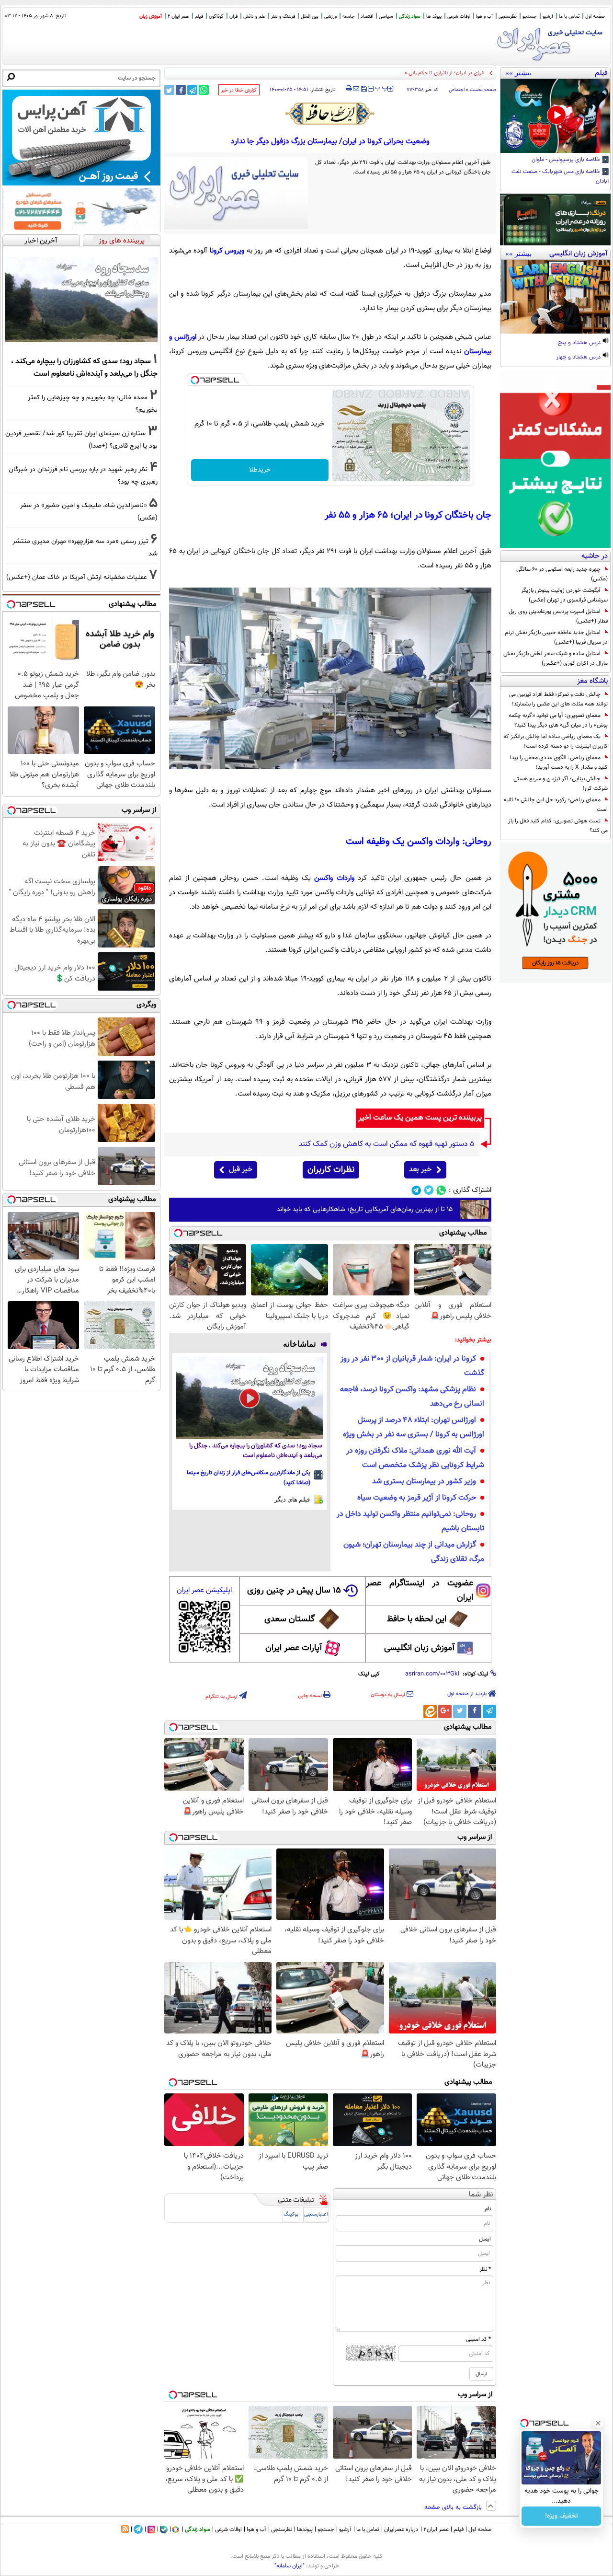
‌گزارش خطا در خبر (239, 90)
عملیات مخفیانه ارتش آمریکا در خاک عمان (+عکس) (77, 577)
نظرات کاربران (331, 1170)
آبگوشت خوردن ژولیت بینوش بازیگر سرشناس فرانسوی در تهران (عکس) (564, 595)
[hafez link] (330, 114)
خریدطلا (260, 470)
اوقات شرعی (459, 17)
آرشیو (548, 17)
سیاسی (386, 17)
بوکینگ (291, 2214)
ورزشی (330, 17)
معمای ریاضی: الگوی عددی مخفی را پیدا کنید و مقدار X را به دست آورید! (559, 762)
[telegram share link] (192, 90)
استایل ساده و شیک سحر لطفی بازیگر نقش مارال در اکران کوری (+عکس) (556, 658)
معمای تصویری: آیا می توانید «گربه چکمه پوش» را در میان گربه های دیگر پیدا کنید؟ (558, 720)
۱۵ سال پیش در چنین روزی (294, 1591)
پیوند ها (434, 17)
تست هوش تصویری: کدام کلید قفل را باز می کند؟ (558, 826)
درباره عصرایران (401, 2530)
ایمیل (485, 2239)
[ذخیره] (363, 89)
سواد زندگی (410, 17)
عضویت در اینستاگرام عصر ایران (420, 1591)
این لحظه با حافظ (417, 1619)
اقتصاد (367, 17)
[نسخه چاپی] (349, 89)
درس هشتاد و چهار (579, 358)
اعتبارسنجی (316, 2214)
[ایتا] (430, 1711)
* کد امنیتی (478, 2339)
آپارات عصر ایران (294, 1648)
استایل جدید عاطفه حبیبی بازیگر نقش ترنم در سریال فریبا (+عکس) (556, 637)
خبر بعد (420, 1170)
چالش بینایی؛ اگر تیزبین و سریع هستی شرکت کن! (561, 784)
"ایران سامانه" (289, 2566)
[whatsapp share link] (204, 90)
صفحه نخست (483, 90)
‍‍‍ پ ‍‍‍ (382, 88)
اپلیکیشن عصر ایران (204, 1590)
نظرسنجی (508, 17)
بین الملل (310, 17)
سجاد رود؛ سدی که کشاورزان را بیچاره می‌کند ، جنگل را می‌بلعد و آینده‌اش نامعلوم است (256, 1451)
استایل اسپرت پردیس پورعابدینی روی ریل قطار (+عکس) (558, 616)
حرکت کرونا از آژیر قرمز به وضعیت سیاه (417, 1498)
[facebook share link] (181, 90)
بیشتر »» (518, 73)
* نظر (485, 2269)
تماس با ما (569, 17)
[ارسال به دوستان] (356, 89)
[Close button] (598, 2423)
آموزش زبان (151, 17)
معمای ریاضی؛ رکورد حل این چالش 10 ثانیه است (556, 805)
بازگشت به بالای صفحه (454, 2507)
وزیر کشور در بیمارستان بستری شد (424, 1482)
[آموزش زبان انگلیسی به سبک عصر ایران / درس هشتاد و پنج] (555, 297)
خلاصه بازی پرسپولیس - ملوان (567, 160)
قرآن (233, 17)
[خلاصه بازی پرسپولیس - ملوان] (555, 116)
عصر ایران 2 (178, 17)
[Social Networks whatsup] (441, 1190)
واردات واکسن (334, 878)
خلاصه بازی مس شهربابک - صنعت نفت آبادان (560, 177)
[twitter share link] (169, 90)
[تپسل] (195, 380)
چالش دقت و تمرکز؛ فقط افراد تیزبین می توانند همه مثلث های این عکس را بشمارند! (558, 699)
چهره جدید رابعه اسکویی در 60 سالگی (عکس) (562, 574)
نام (488, 2209)
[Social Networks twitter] (429, 1190)
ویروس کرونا (228, 251)
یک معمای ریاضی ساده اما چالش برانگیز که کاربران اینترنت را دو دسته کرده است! (556, 741)
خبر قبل (241, 1170)
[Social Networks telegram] (416, 1190)
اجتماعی (457, 90)
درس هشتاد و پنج (580, 343)
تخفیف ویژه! (562, 2516)
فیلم (199, 17)
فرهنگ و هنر (283, 17)
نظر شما (481, 2195)
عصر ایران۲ (436, 2530)
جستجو (530, 17)
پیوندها (305, 2530)
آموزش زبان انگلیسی (420, 1648)
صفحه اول (595, 17)
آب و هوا (484, 17)
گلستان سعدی (289, 1619)
